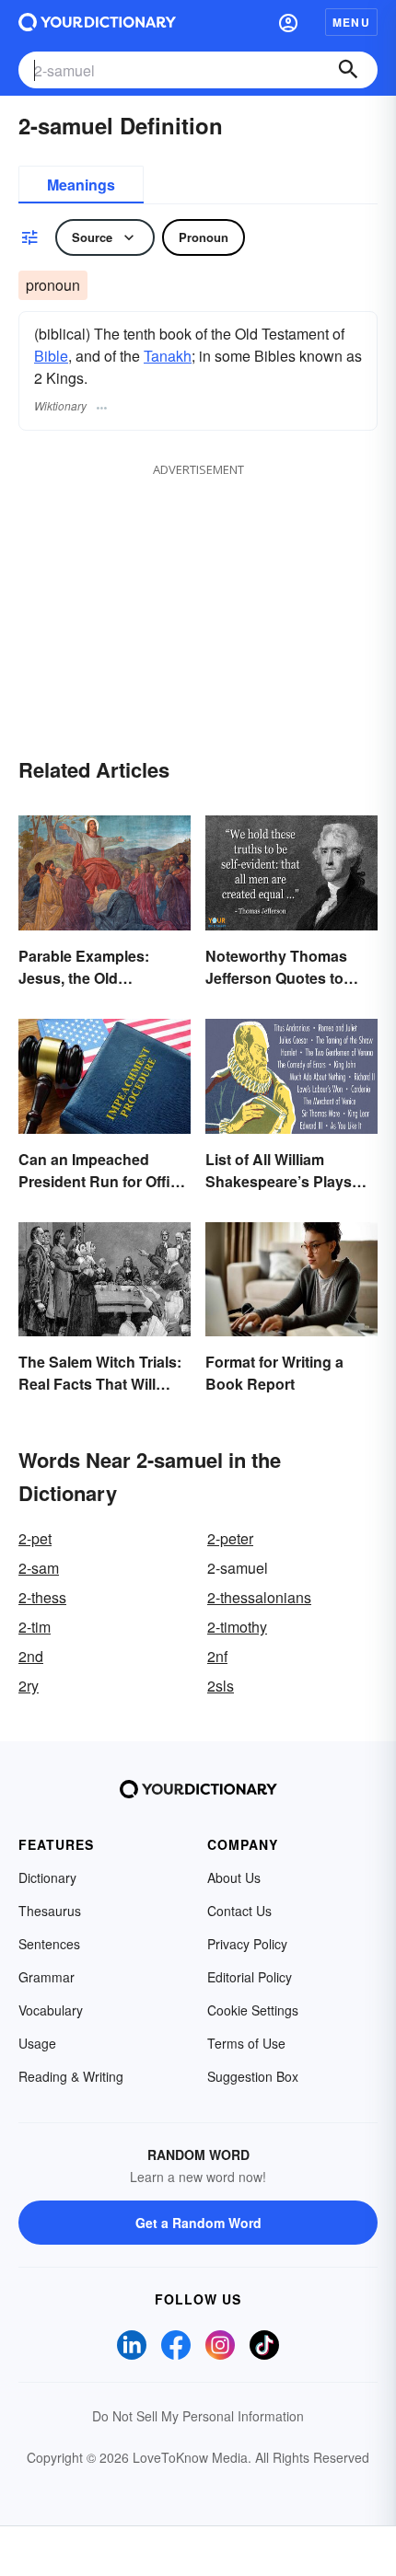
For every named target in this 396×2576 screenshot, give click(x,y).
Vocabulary (51, 2010)
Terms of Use (246, 2043)
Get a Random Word (198, 2223)
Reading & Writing (71, 2076)
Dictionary (47, 1877)
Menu (351, 22)
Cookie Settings (253, 2010)
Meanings (81, 185)
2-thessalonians (259, 1597)
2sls (221, 1686)
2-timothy (237, 1627)
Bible (51, 356)
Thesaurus (50, 1911)
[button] (288, 22)
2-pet (35, 1538)
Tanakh (168, 356)
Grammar (47, 1977)
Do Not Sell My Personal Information (198, 2416)
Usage (37, 2043)
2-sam (39, 1568)
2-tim (35, 1627)
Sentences (49, 1944)
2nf (217, 1656)
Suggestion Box (253, 2076)
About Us (234, 1877)
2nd (31, 1656)
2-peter (230, 1538)
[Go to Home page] (97, 22)
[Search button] (348, 70)
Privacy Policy (247, 1944)
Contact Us (239, 1911)
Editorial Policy (250, 1977)
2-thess (42, 1597)
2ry (29, 1686)
